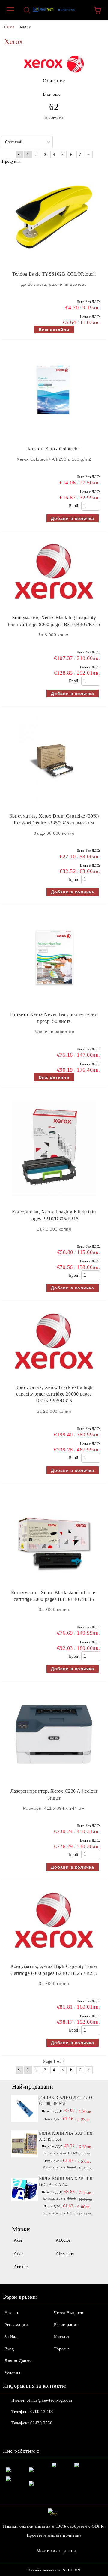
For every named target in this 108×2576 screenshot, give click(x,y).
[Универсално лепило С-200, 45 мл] (25, 2108)
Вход (9, 2349)
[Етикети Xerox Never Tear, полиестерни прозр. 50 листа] (54, 1002)
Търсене (62, 2349)
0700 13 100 (42, 2412)
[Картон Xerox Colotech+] (54, 437)
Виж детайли (54, 330)
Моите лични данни (56, 2551)
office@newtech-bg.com (49, 2400)
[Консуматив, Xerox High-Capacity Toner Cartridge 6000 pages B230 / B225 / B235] (54, 1954)
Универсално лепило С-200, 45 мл (66, 2101)
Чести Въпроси (69, 2313)
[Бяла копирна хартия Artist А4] (25, 2144)
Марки (25, 27)
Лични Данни (18, 2361)
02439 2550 (41, 2423)
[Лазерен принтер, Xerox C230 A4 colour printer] (54, 1779)
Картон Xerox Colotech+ (54, 449)
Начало (9, 27)
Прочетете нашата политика (54, 2535)
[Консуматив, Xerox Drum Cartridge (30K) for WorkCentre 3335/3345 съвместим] (54, 804)
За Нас (11, 2337)
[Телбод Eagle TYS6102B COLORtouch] (54, 262)
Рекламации (16, 2325)
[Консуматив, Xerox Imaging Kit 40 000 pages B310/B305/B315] (54, 1199)
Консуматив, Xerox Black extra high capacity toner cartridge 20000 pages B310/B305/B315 (54, 1394)
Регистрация (66, 2325)
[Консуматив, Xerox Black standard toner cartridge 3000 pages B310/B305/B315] (54, 1580)
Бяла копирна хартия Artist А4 (66, 2136)
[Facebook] (11, 2435)
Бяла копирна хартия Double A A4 (66, 2182)
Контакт (62, 2337)
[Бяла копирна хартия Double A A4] (25, 2189)
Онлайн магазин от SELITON (54, 2570)
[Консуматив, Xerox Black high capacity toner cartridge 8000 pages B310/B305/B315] (54, 605)
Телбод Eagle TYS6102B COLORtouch (54, 274)
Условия (12, 2373)
